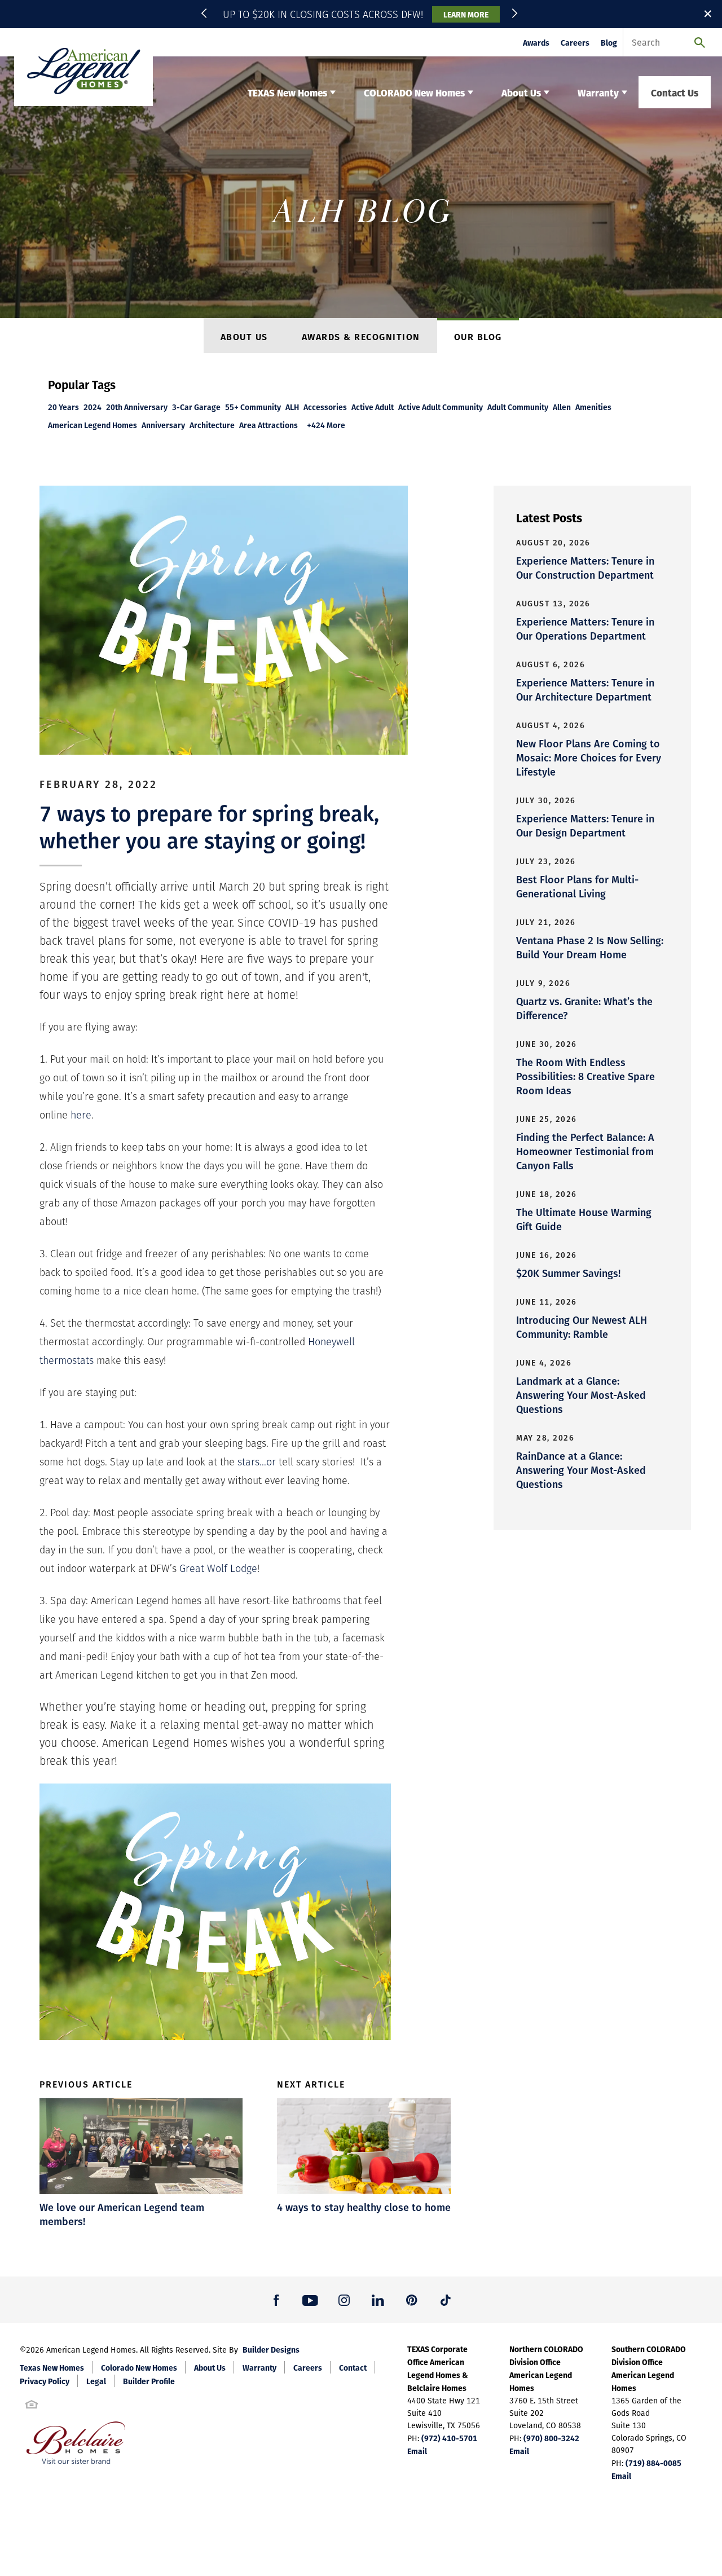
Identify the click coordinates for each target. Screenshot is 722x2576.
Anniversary (163, 425)
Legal (96, 2381)
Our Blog (478, 336)
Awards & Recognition (361, 336)
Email (417, 2451)
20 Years (63, 407)
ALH (292, 407)
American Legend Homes (93, 425)
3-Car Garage (196, 407)
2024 (93, 407)
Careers (575, 43)
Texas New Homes (52, 2367)
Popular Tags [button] (82, 384)
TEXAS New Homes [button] (287, 92)
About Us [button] (521, 92)
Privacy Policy (45, 2381)
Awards (536, 43)
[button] (206, 14)
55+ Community (253, 407)
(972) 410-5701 (449, 2438)
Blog (609, 43)
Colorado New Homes (139, 2367)
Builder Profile (149, 2381)
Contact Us (675, 92)
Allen (562, 407)
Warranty (259, 2367)
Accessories (325, 407)
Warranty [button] (598, 92)
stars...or (257, 1462)
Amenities (593, 407)
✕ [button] (708, 14)
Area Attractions (268, 425)
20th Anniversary (137, 407)
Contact (353, 2367)
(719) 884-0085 (653, 2463)
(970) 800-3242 (551, 2438)
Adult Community (518, 407)
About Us (244, 336)
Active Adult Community (441, 407)
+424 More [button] (326, 425)
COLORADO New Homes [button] (414, 92)
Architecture (212, 425)
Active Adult (373, 407)
